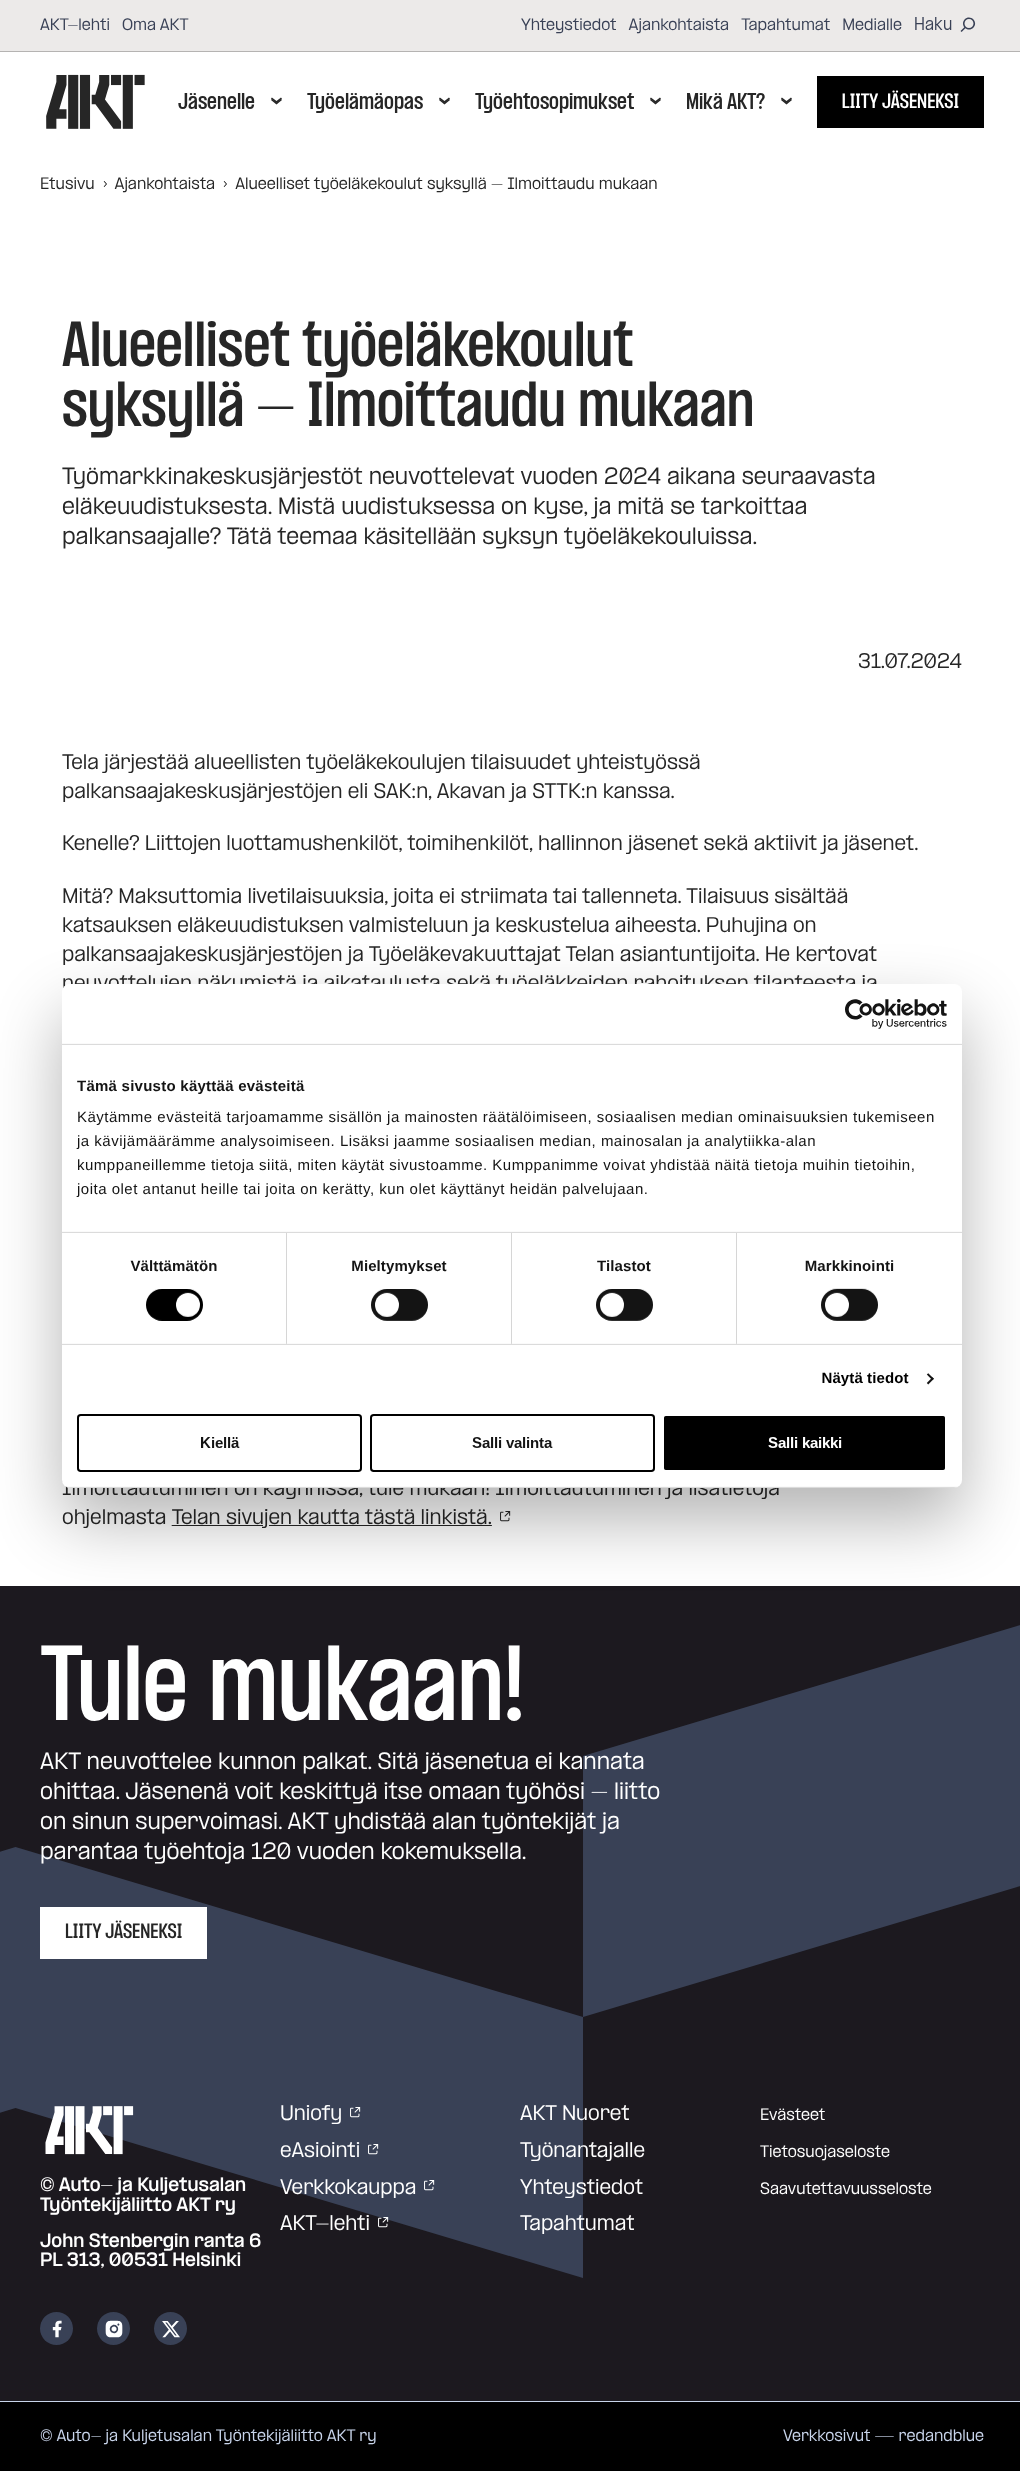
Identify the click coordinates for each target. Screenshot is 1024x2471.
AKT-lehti (75, 25)
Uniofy (311, 2114)
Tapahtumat (785, 25)
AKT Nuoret (575, 2114)
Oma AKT (155, 25)
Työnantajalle (582, 2151)
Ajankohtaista (679, 25)
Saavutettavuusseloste (846, 2189)
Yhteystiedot (569, 25)
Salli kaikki (805, 1442)
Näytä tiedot (865, 1378)
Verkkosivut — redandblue (883, 2436)
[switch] (399, 1305)
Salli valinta (512, 1442)
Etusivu (67, 184)
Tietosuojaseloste (825, 2152)
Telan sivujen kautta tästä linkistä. (332, 1518)
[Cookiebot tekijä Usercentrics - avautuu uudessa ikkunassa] (859, 1013)
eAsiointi (320, 2151)
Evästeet (792, 2115)
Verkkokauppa (348, 2188)
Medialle (872, 25)
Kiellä (219, 1442)
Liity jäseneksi (900, 102)
